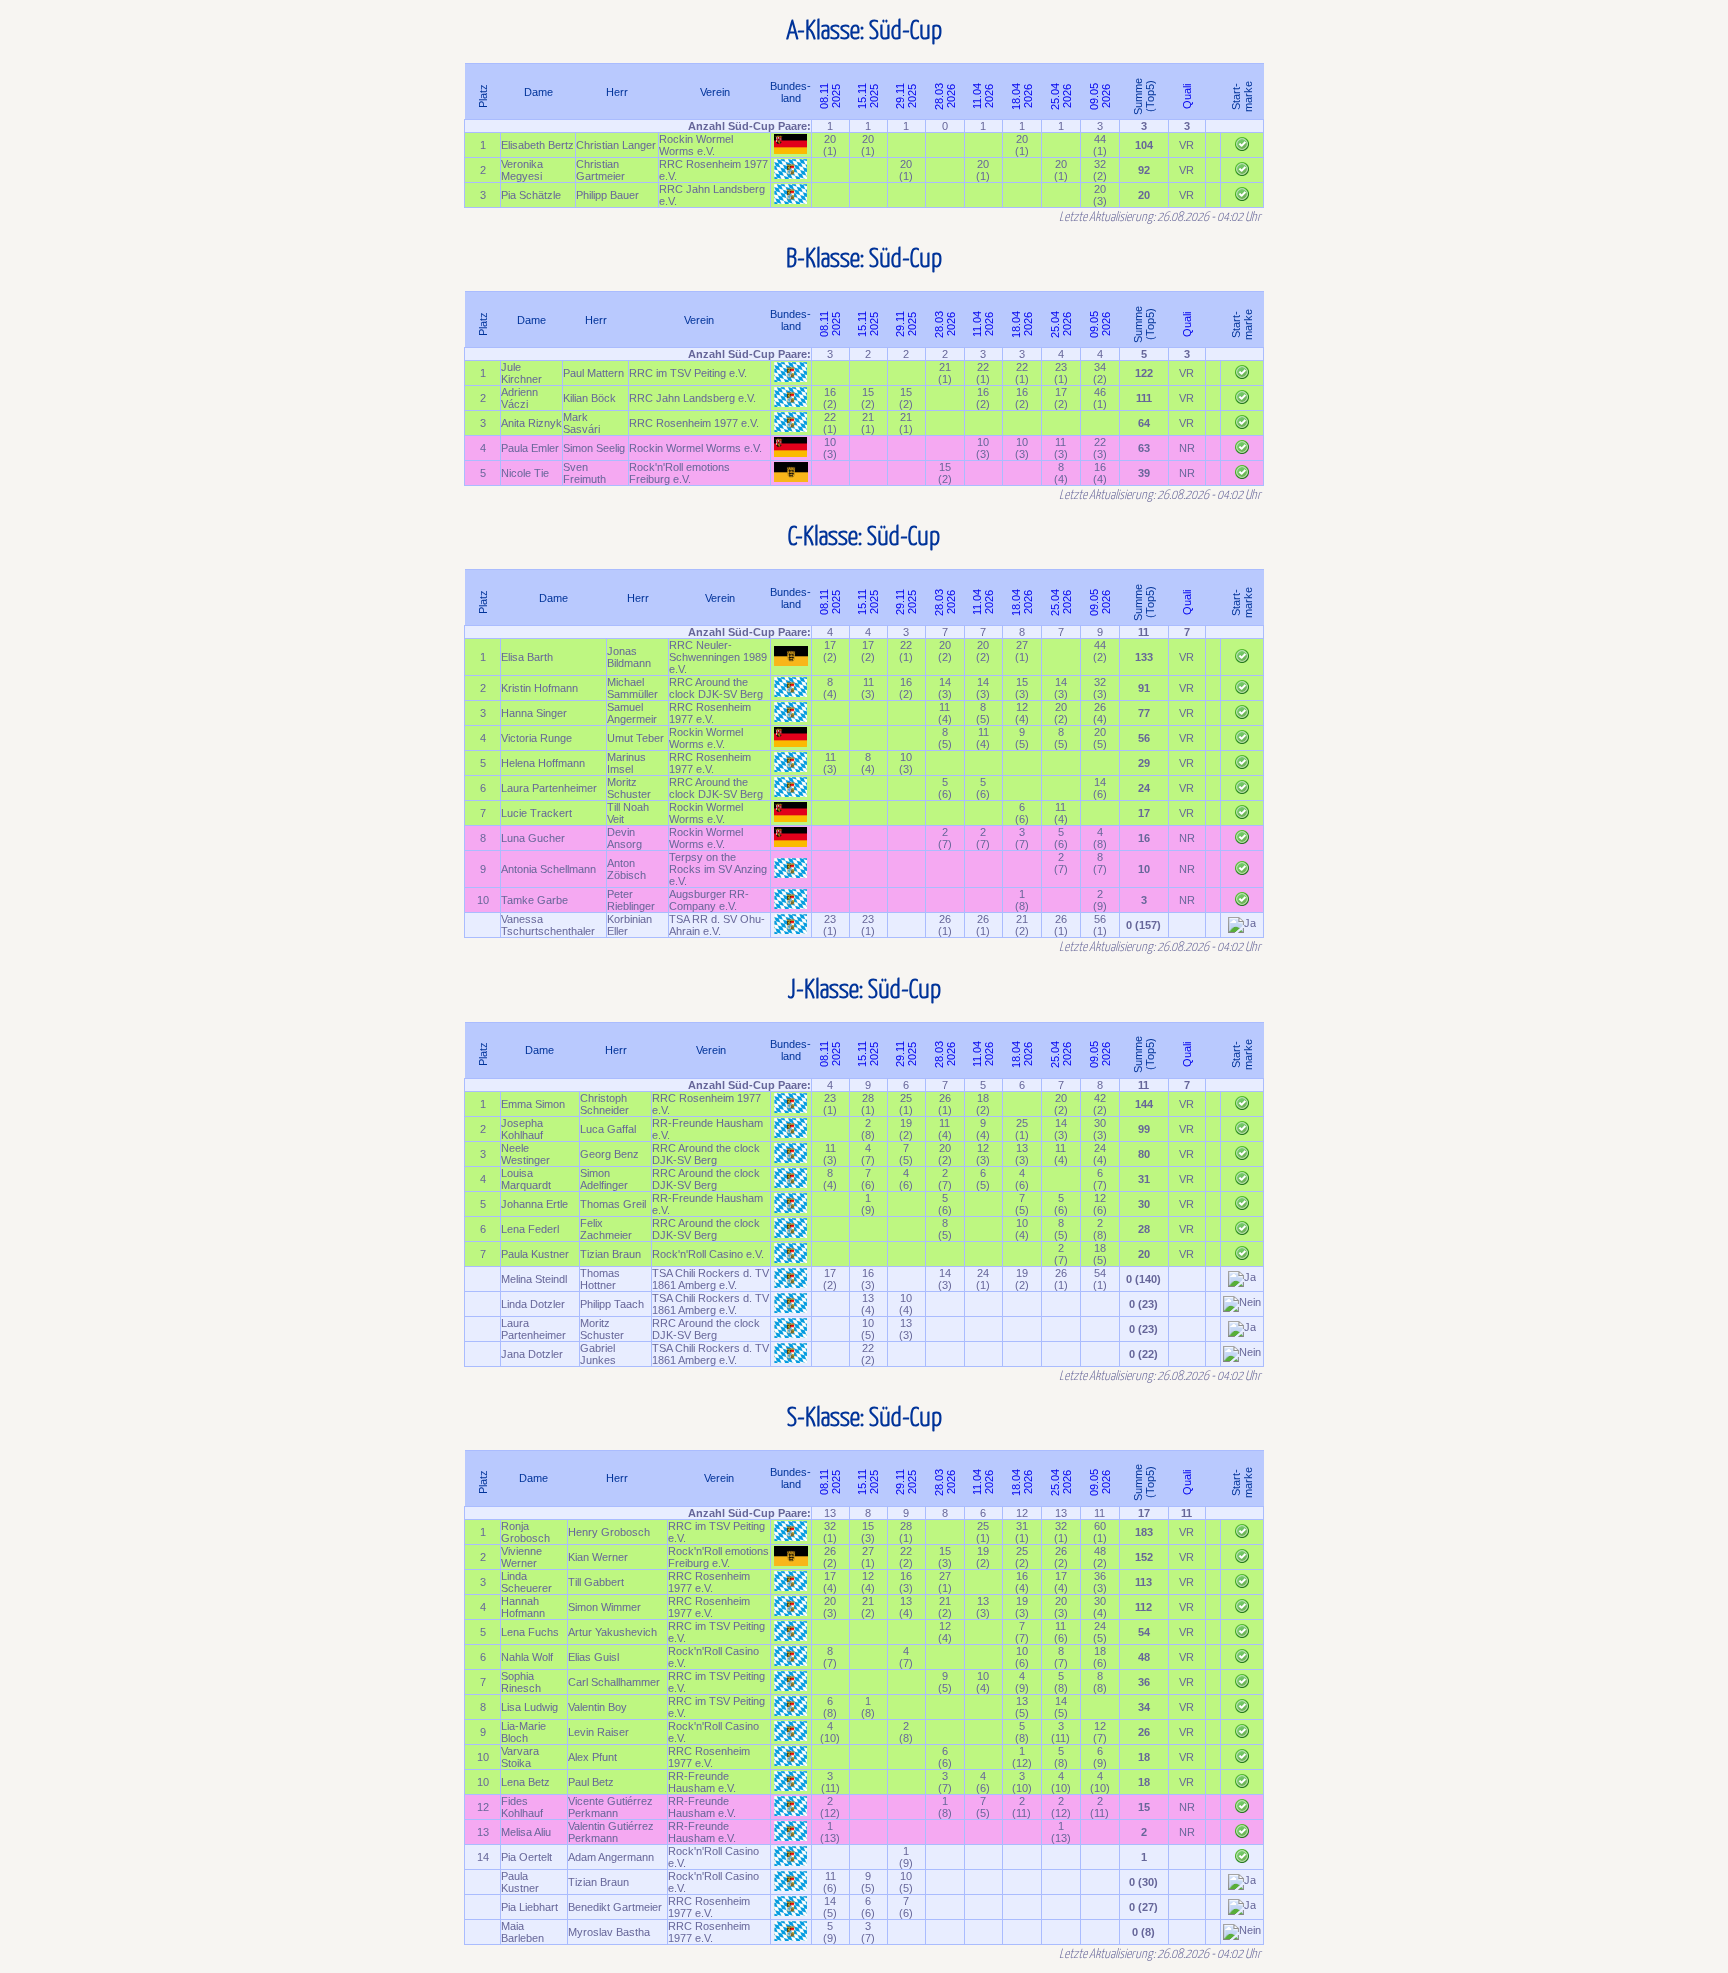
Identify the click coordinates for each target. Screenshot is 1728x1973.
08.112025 (830, 96)
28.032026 (945, 95)
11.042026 (983, 96)
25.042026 (1061, 95)
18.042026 (1022, 95)
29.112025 (906, 96)
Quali (1187, 95)
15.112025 (868, 96)
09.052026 (1100, 95)
